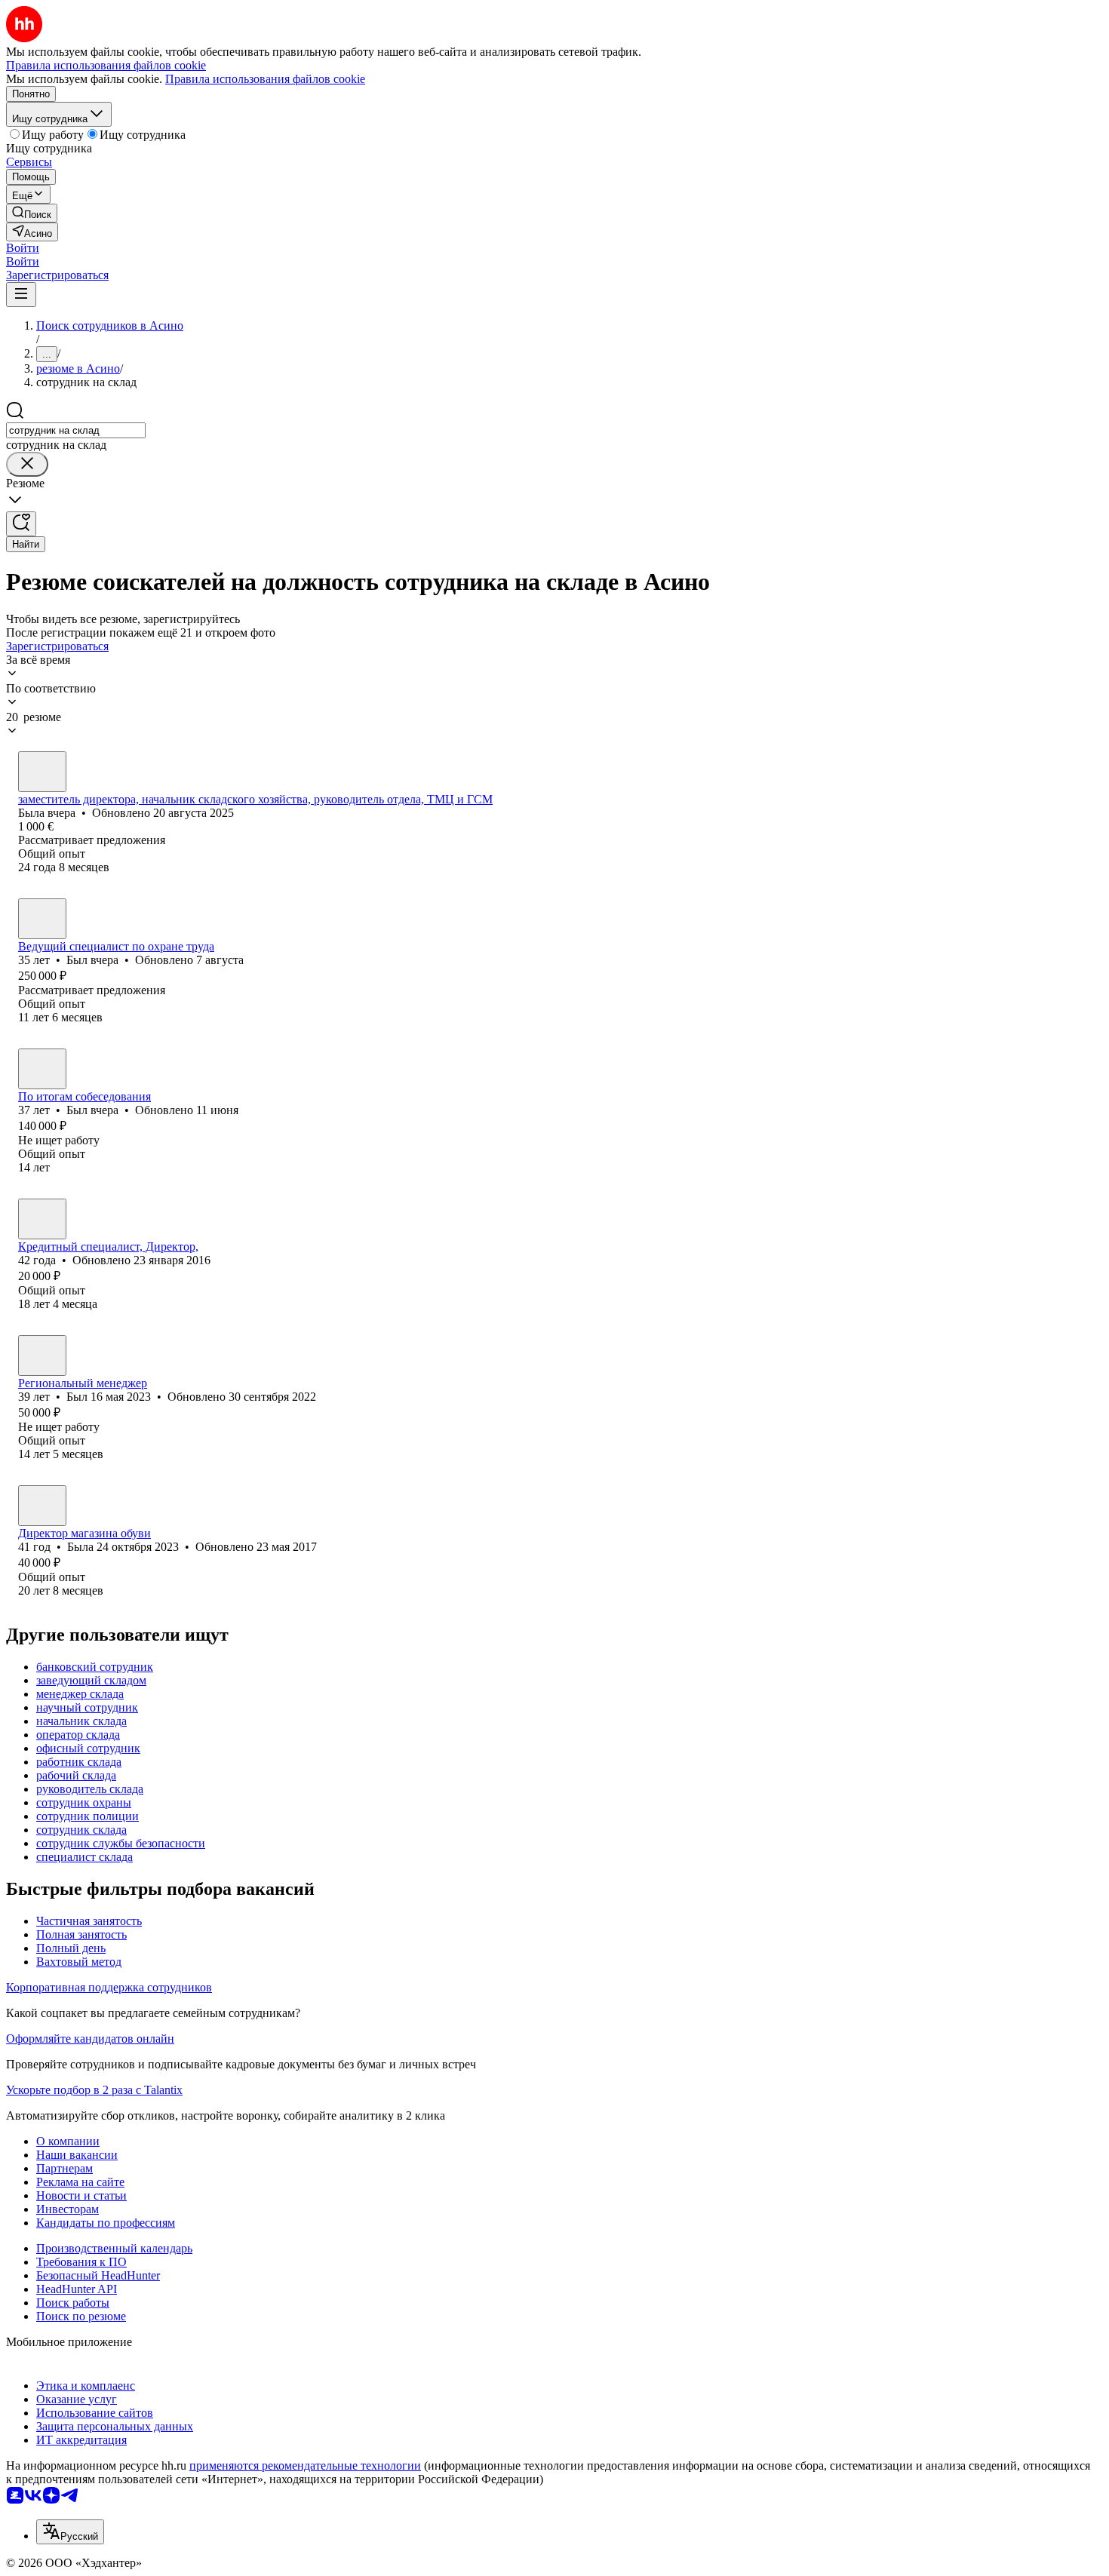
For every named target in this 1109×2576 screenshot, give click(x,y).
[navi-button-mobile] (21, 295)
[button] (23, 248)
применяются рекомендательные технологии (305, 2465)
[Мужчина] (42, 919)
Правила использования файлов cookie (265, 79)
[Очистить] (27, 464)
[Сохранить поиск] (21, 524)
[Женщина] (42, 772)
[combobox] (76, 430)
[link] (32, 213)
